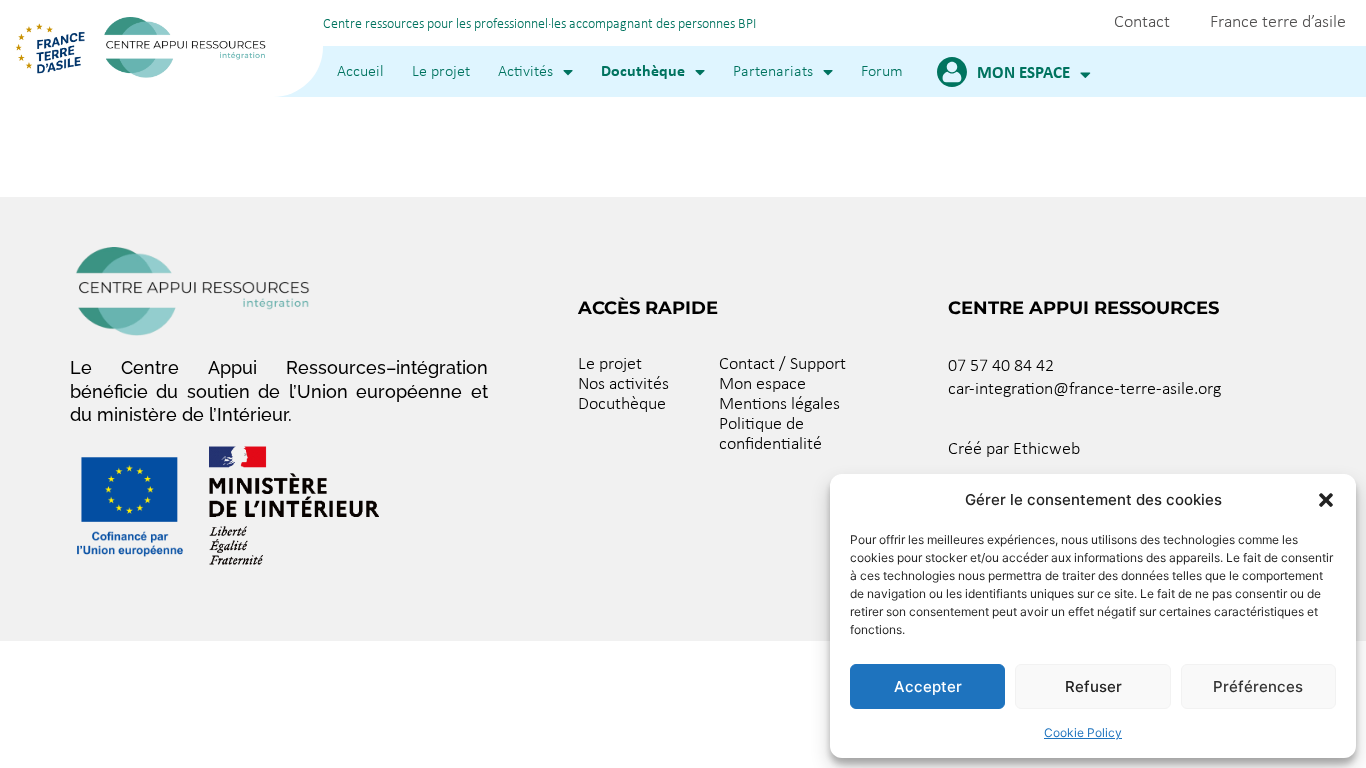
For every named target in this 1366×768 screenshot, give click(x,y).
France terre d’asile (1278, 22)
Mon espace (1023, 73)
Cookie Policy (1083, 732)
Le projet (441, 72)
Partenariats (773, 72)
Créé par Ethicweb (1014, 449)
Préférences (1258, 686)
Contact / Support (782, 364)
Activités (525, 72)
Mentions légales (779, 404)
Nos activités (623, 384)
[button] (1326, 500)
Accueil (360, 72)
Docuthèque (643, 72)
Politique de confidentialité (770, 434)
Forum (882, 72)
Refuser (1093, 686)
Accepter (928, 686)
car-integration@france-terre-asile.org (1084, 389)
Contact (1142, 22)
